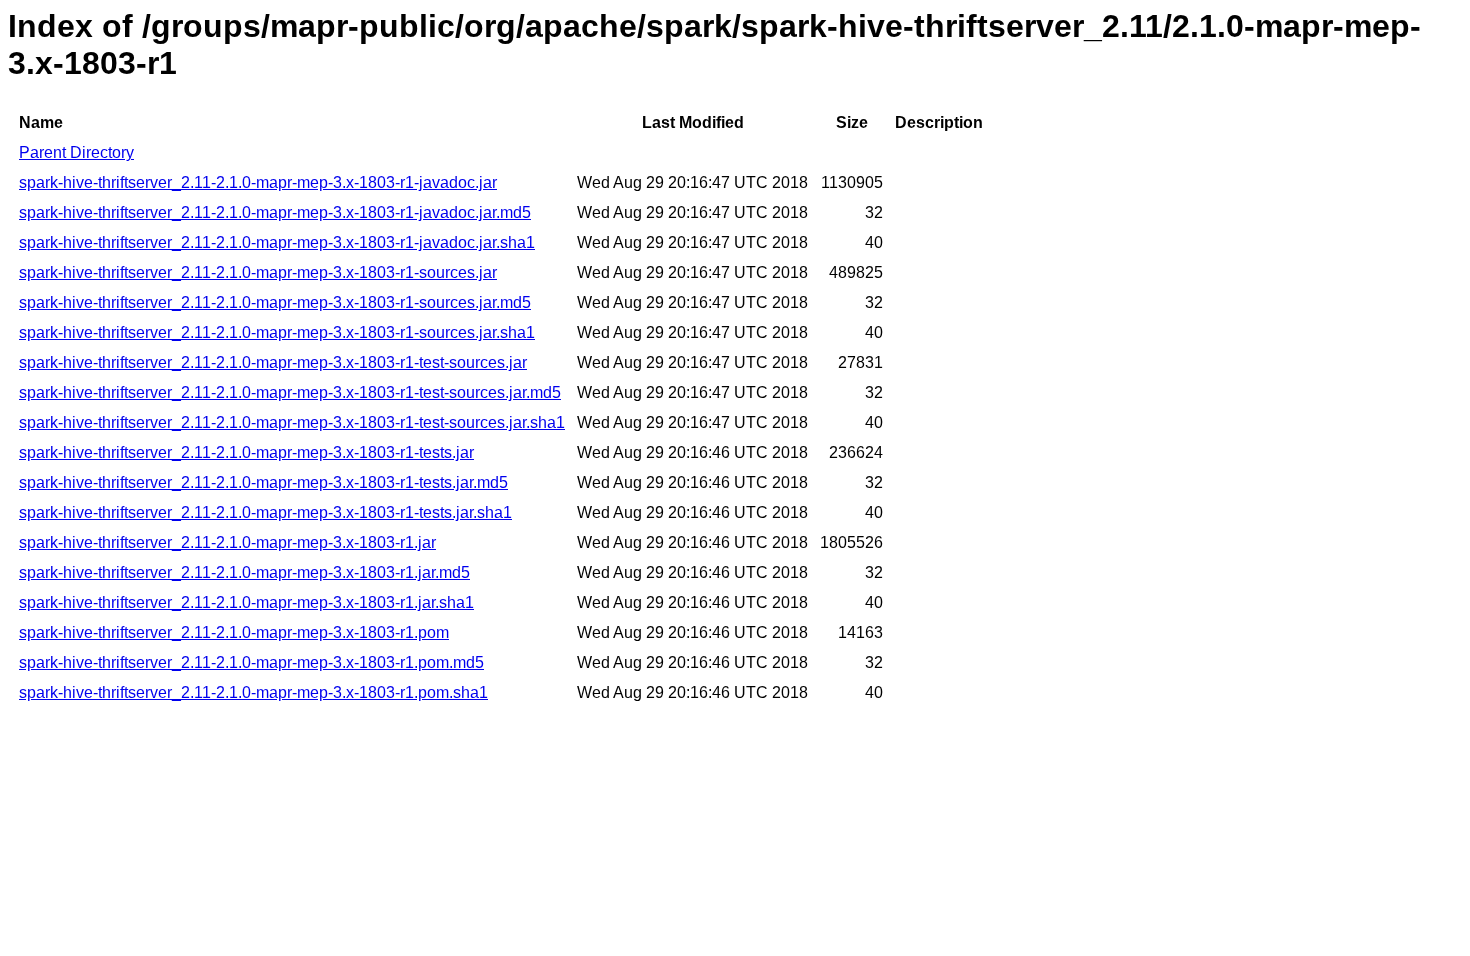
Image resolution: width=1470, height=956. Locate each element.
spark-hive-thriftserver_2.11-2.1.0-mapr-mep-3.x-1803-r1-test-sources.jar (273, 362)
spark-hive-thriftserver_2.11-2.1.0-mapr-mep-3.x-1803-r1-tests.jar (246, 452)
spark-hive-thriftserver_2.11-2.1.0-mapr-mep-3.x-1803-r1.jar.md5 (244, 572)
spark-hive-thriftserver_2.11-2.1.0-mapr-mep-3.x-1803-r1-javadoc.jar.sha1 (277, 242)
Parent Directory (76, 152)
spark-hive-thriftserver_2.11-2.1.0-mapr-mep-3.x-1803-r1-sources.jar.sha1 (277, 332)
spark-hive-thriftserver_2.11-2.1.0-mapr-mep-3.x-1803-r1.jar (227, 542)
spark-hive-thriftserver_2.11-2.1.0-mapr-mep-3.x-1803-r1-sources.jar (258, 272)
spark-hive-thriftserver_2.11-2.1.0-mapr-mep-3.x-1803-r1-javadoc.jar (258, 182)
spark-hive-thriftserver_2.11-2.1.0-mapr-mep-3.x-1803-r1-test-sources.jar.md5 (290, 392)
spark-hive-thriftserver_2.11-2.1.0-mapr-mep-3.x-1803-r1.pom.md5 (251, 662)
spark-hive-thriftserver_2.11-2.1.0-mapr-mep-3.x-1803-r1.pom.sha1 (253, 692)
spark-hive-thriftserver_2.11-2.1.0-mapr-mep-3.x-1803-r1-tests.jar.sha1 (265, 512)
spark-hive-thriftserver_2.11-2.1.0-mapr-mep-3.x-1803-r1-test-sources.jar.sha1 (292, 422)
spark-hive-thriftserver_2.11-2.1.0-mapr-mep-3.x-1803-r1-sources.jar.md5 (275, 302)
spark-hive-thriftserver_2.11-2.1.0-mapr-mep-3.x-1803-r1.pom (234, 632)
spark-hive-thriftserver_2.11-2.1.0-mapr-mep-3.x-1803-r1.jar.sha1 (246, 602)
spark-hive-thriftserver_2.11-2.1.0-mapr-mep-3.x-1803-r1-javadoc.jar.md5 (275, 212)
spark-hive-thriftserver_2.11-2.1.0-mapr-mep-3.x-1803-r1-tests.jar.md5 (263, 482)
